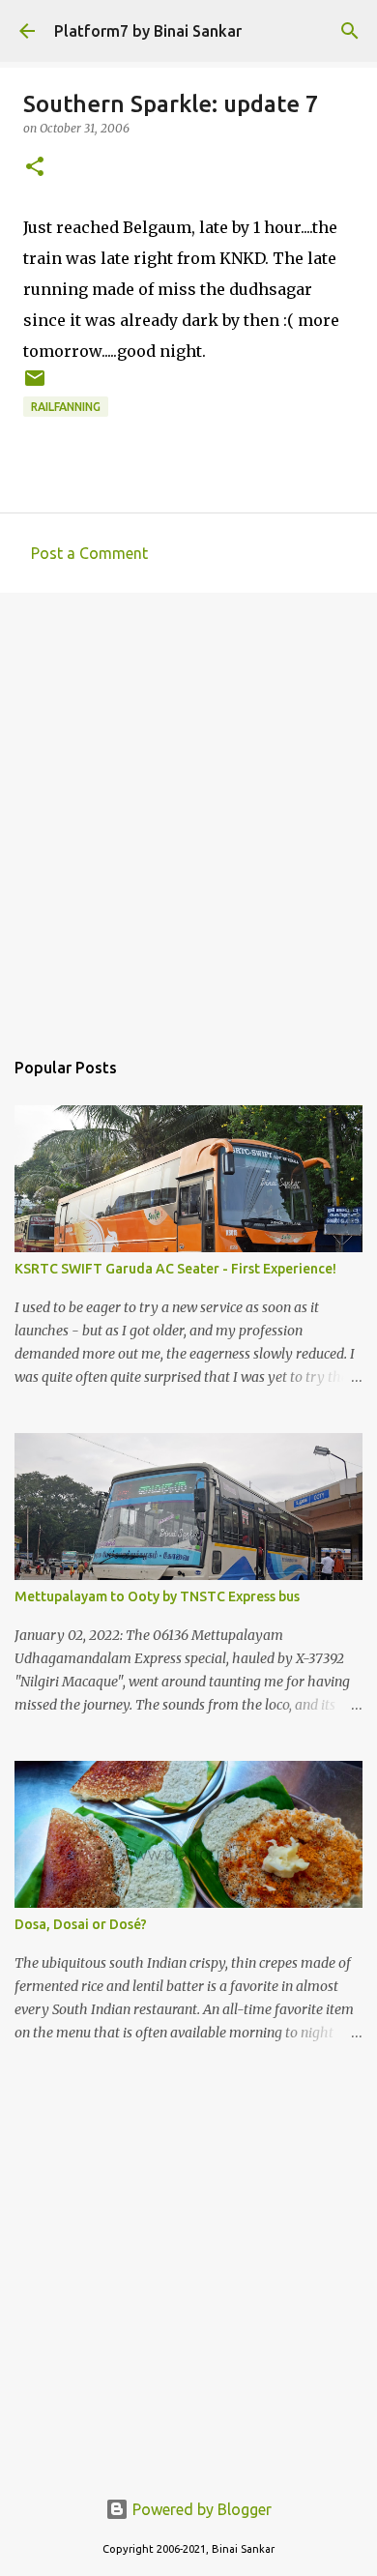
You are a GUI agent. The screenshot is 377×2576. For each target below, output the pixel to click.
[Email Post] (35, 385)
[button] (35, 168)
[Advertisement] (188, 810)
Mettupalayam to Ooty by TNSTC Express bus (157, 1596)
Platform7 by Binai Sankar (148, 31)
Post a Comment (89, 553)
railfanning (66, 407)
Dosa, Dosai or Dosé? (81, 1924)
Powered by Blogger (200, 2509)
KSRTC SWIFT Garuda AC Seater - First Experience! (175, 1269)
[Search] (350, 31)
